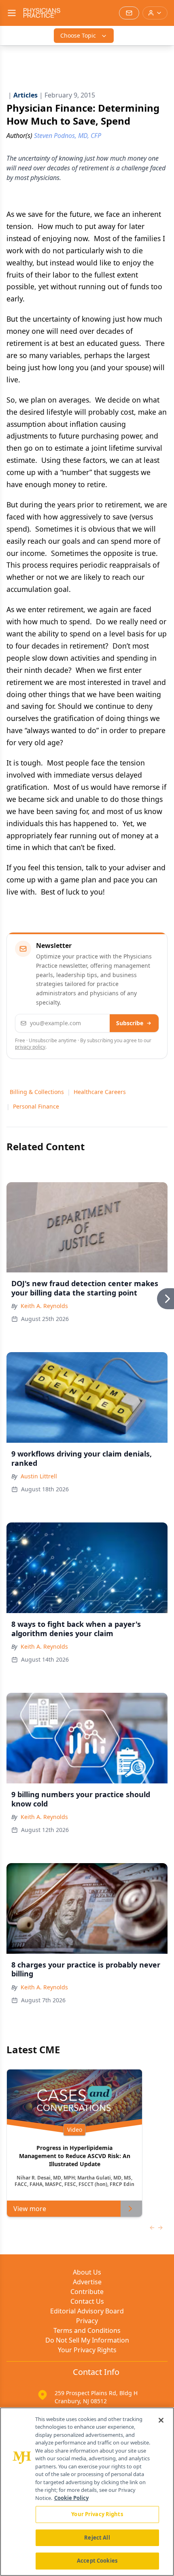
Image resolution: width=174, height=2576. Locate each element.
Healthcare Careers (100, 1092)
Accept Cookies (97, 2561)
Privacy (87, 2321)
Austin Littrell (39, 1476)
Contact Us (87, 2301)
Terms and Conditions (87, 2330)
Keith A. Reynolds (44, 1306)
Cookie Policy (71, 2498)
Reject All (97, 2538)
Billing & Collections (37, 1092)
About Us (87, 2272)
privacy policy (30, 1047)
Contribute (87, 2292)
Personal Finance (36, 1106)
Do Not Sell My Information (87, 2340)
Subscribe (130, 1023)
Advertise (87, 2282)
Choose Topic (78, 35)
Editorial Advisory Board (87, 2311)
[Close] (161, 2420)
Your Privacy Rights (87, 2350)
